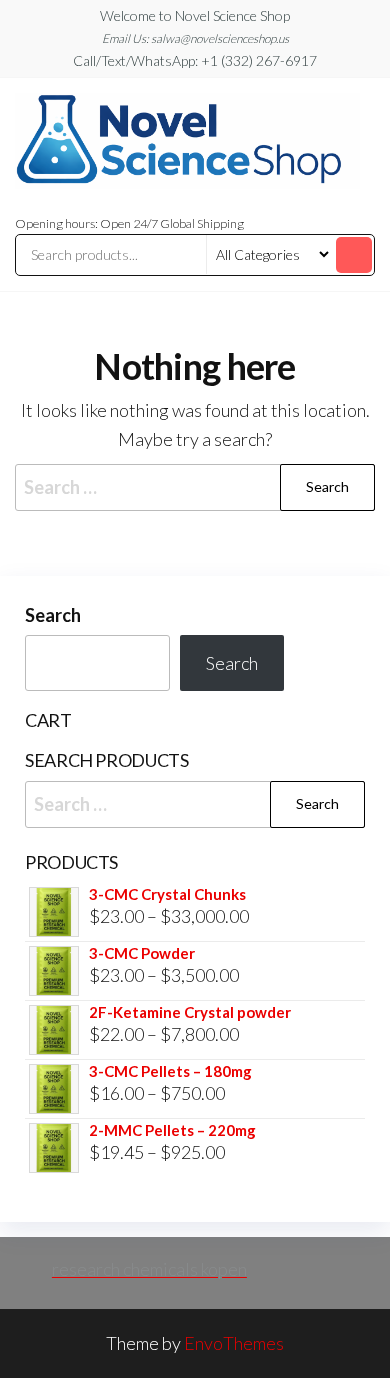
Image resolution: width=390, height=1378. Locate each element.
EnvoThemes (234, 1343)
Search (53, 615)
